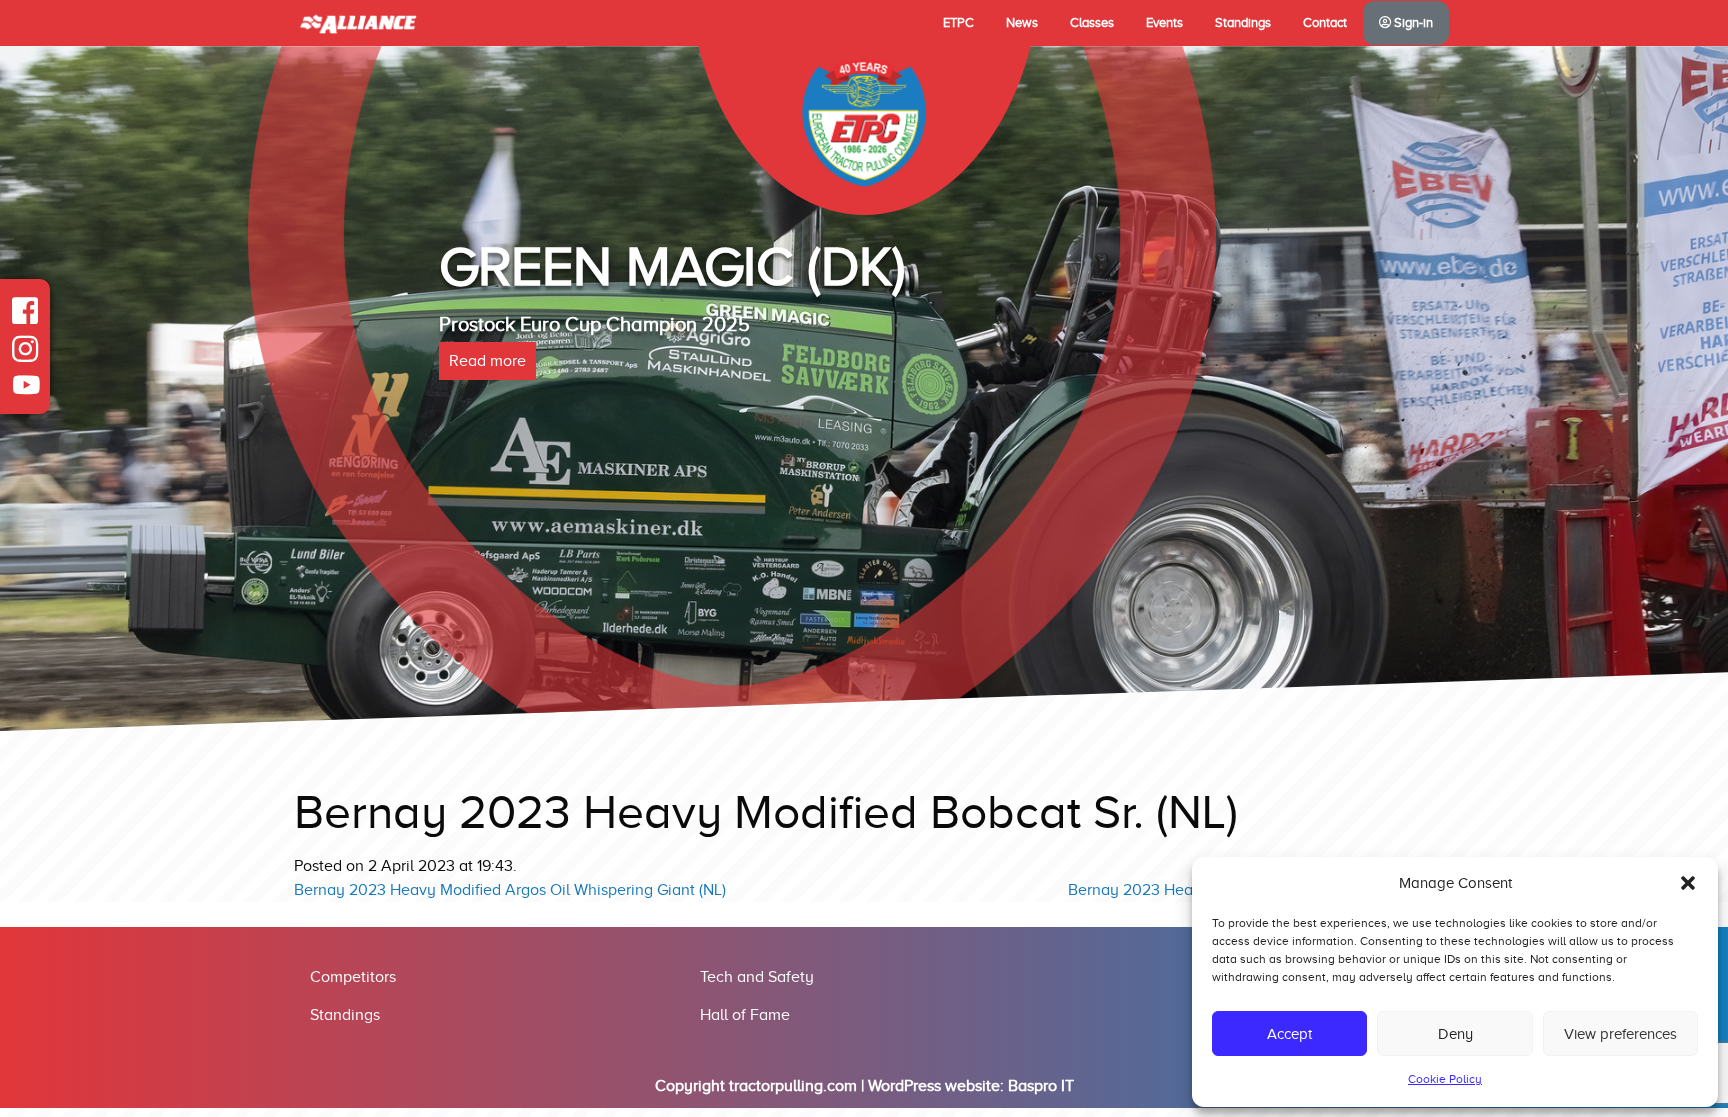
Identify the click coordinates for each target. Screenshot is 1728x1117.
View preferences (1620, 1034)
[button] (1688, 883)
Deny (1455, 1034)
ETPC (958, 23)
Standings (1243, 23)
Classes (1092, 23)
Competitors (353, 977)
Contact (1325, 23)
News (1022, 23)
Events (1164, 23)
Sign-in (1412, 23)
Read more (487, 361)
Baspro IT (1041, 1086)
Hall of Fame (745, 1015)
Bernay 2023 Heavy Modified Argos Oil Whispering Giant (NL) (510, 890)
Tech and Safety (757, 977)
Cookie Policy (1445, 1079)
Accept (1289, 1034)
